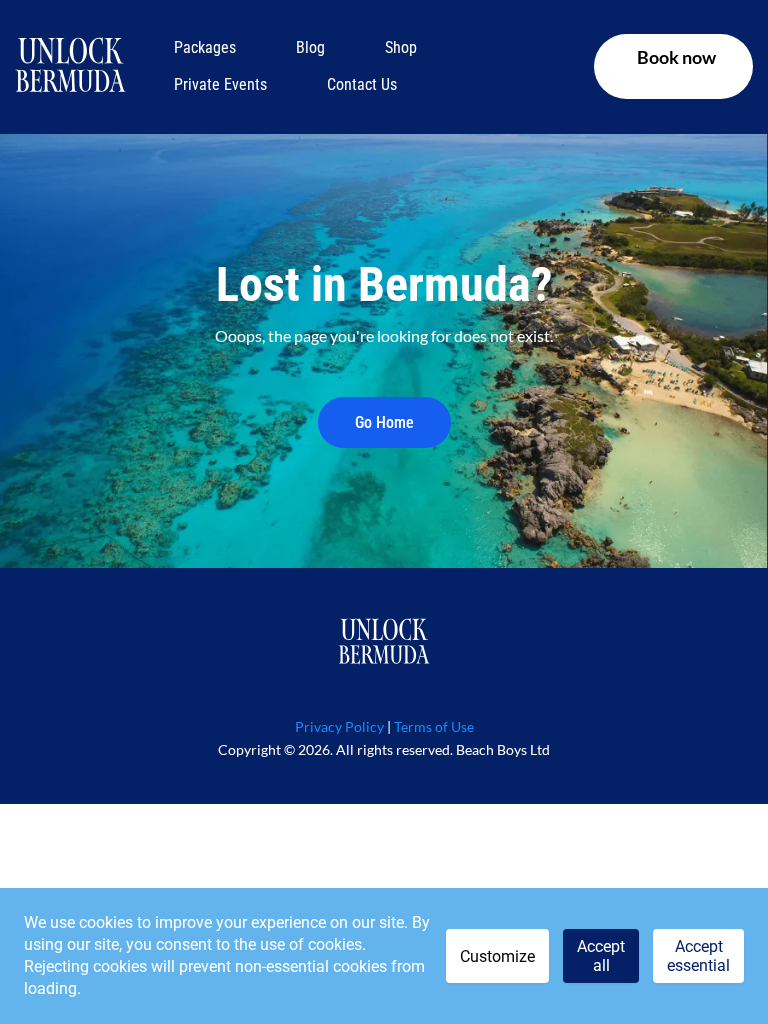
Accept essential (698, 956)
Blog (310, 47)
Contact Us (362, 84)
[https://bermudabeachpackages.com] (70, 67)
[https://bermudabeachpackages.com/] (384, 643)
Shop (401, 47)
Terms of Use (434, 726)
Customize (497, 956)
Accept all (601, 956)
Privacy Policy (339, 726)
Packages (205, 47)
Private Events (220, 84)
